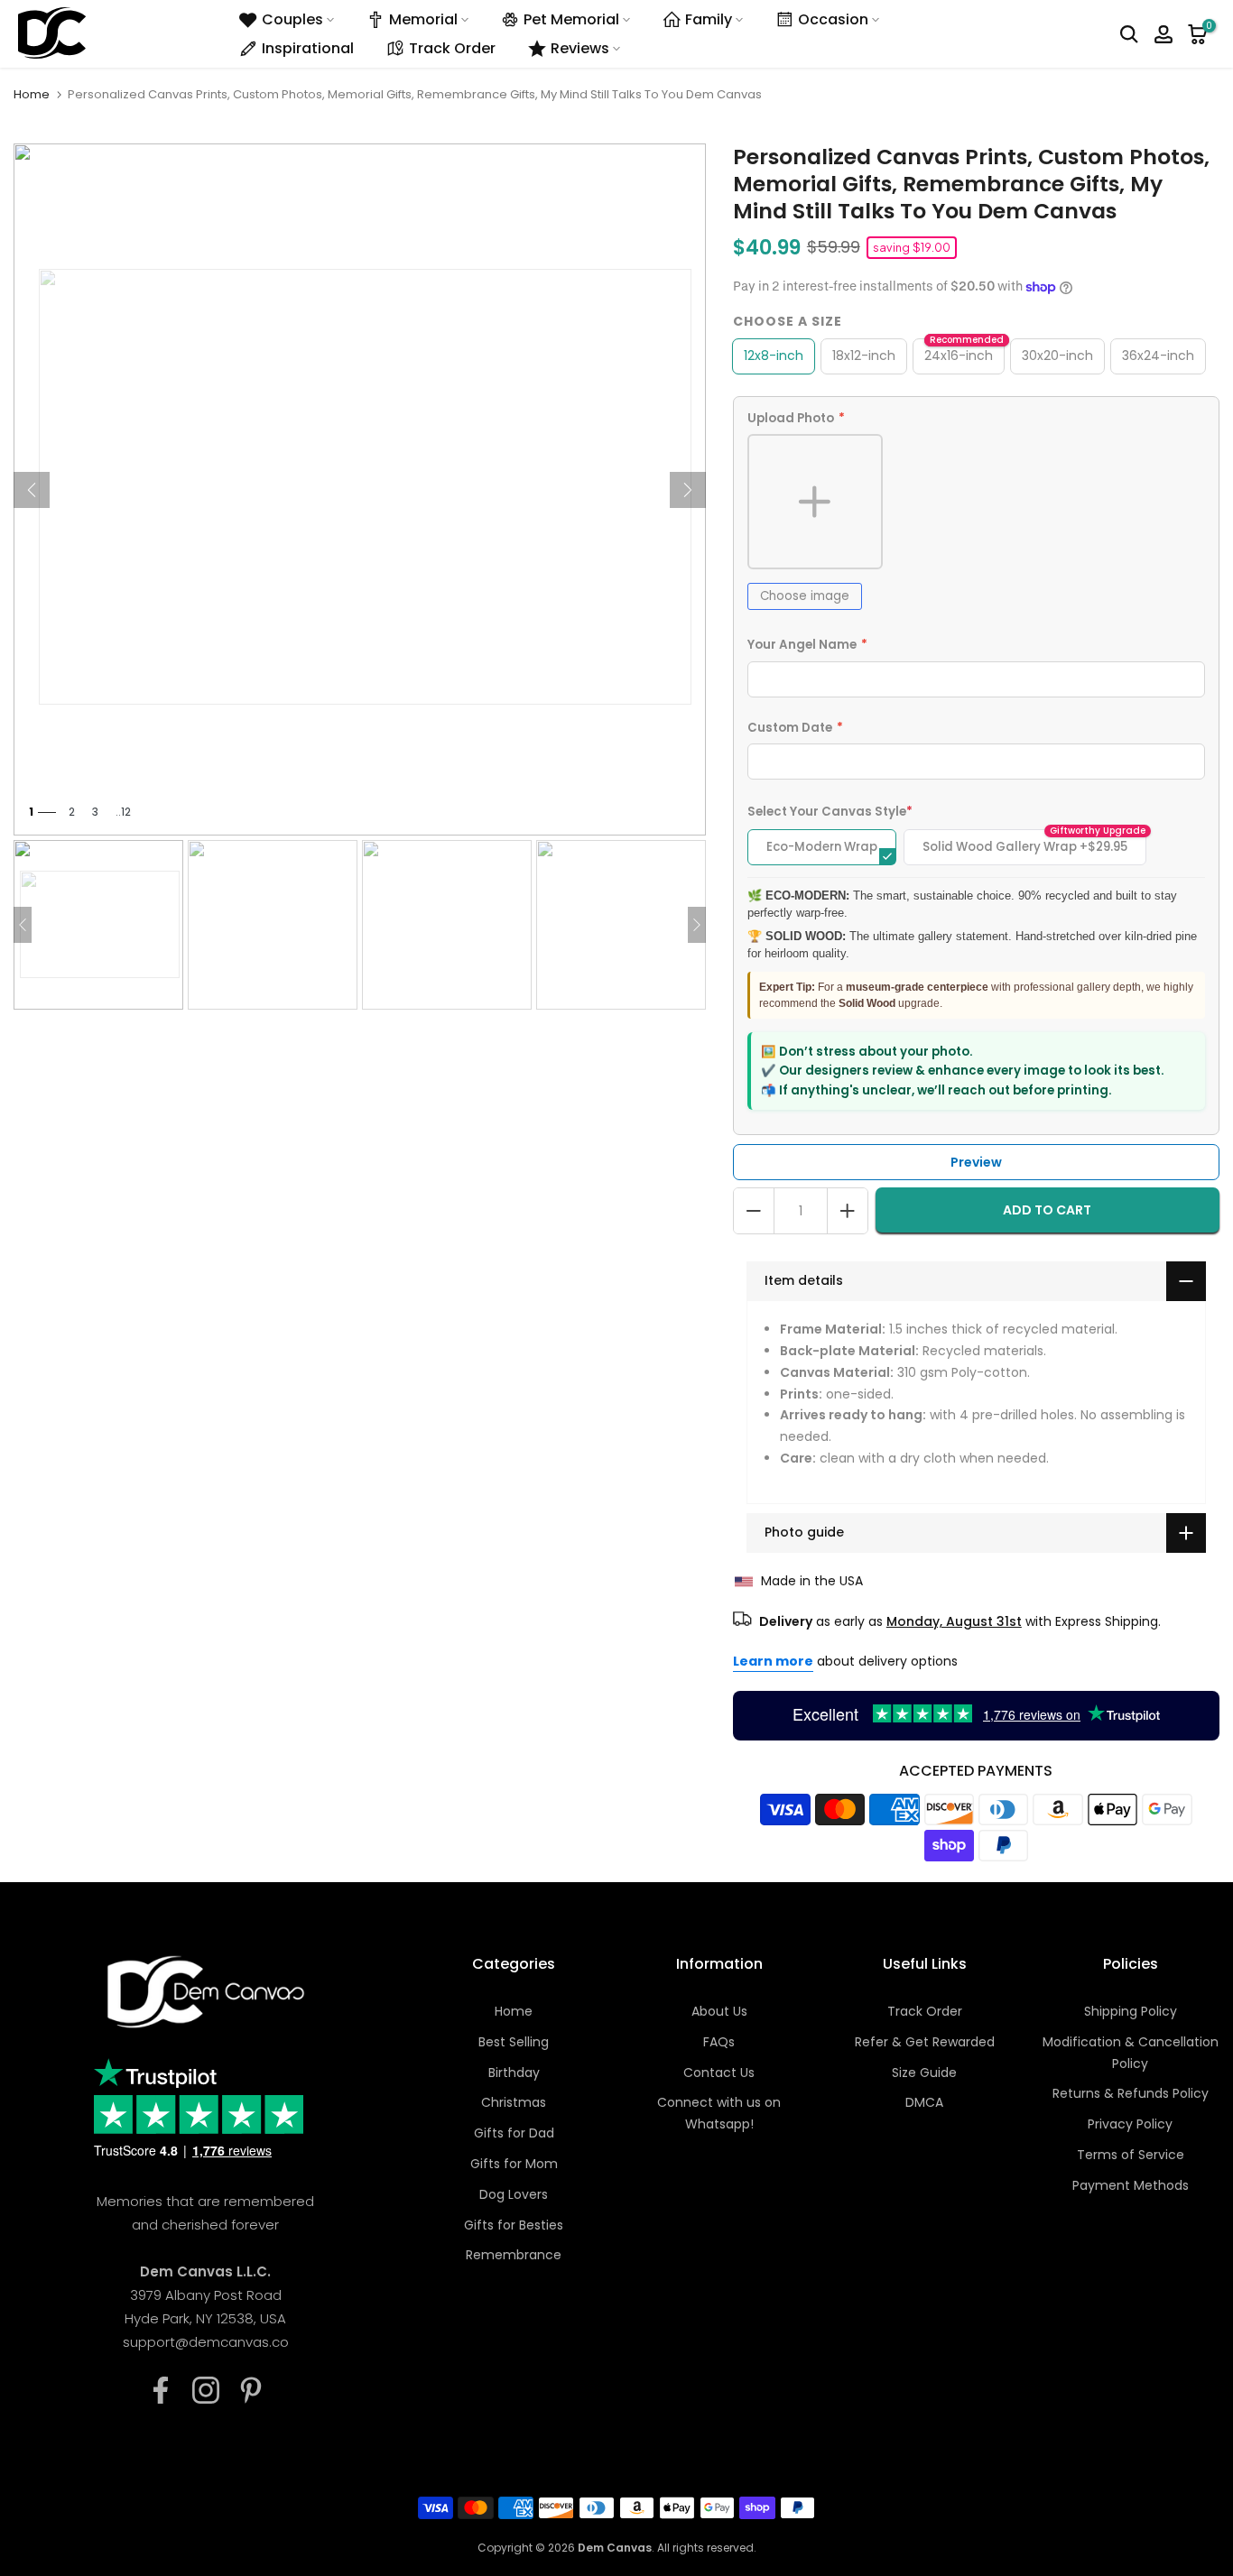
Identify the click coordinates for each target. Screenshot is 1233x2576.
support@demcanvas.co (206, 2342)
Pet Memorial (571, 19)
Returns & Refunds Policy (1131, 2093)
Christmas (514, 2102)
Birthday (514, 2073)
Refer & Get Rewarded (925, 2042)
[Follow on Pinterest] (251, 2390)
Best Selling (514, 2042)
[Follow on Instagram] (206, 2390)
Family (709, 19)
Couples (292, 19)
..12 (123, 812)
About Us (719, 2011)
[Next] (688, 490)
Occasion (833, 19)
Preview (976, 1162)
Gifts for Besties (514, 2225)
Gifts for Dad (514, 2133)
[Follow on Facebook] (161, 2390)
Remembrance (514, 2255)
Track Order (452, 48)
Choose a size (788, 321)
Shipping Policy (1131, 2011)
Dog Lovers (514, 2194)
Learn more (773, 1661)
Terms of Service (1131, 2155)
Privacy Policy (1130, 2124)
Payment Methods (1131, 2185)
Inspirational (308, 48)
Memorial (423, 19)
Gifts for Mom (514, 2164)
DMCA (924, 2102)
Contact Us (719, 2073)
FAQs (719, 2042)
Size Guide (924, 2073)
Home (32, 94)
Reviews (580, 48)
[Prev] (32, 490)
